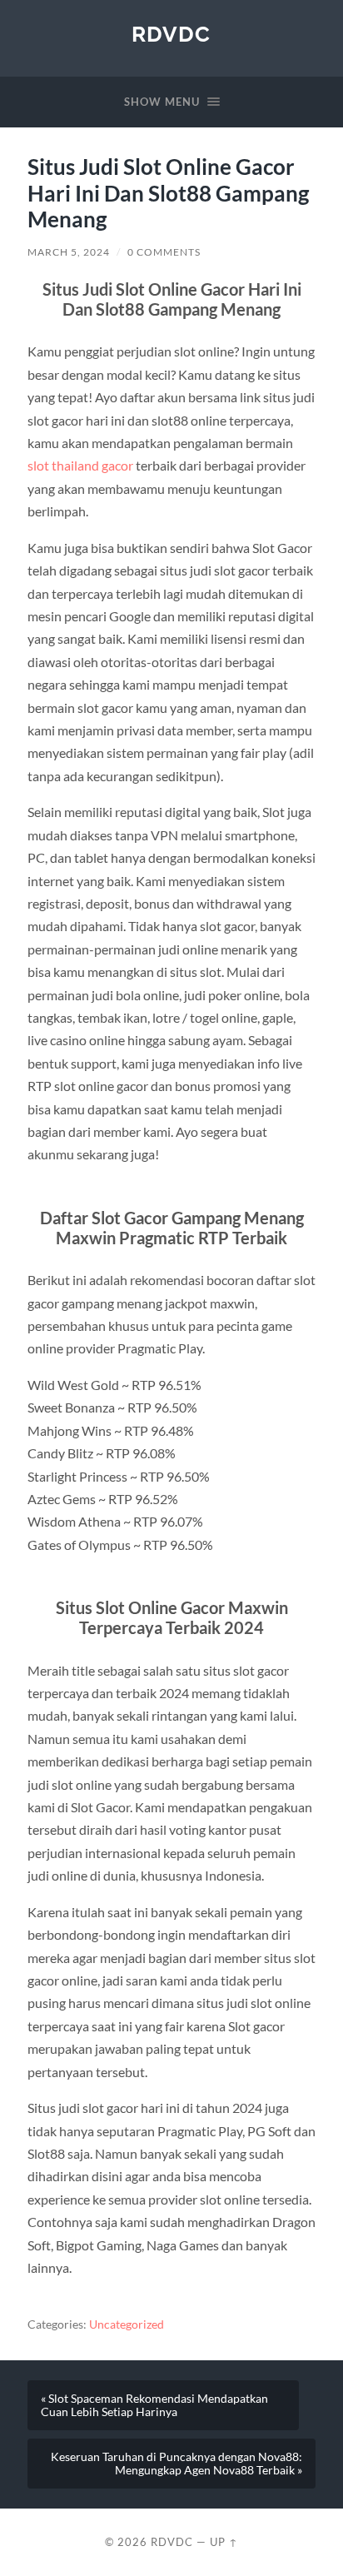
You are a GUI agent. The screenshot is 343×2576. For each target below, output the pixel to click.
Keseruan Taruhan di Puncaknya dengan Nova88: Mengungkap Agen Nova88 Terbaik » (176, 2464)
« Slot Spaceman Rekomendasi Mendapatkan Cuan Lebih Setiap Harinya (154, 2405)
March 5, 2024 (69, 252)
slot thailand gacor (80, 465)
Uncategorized (127, 2324)
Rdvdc (171, 34)
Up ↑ (224, 2542)
